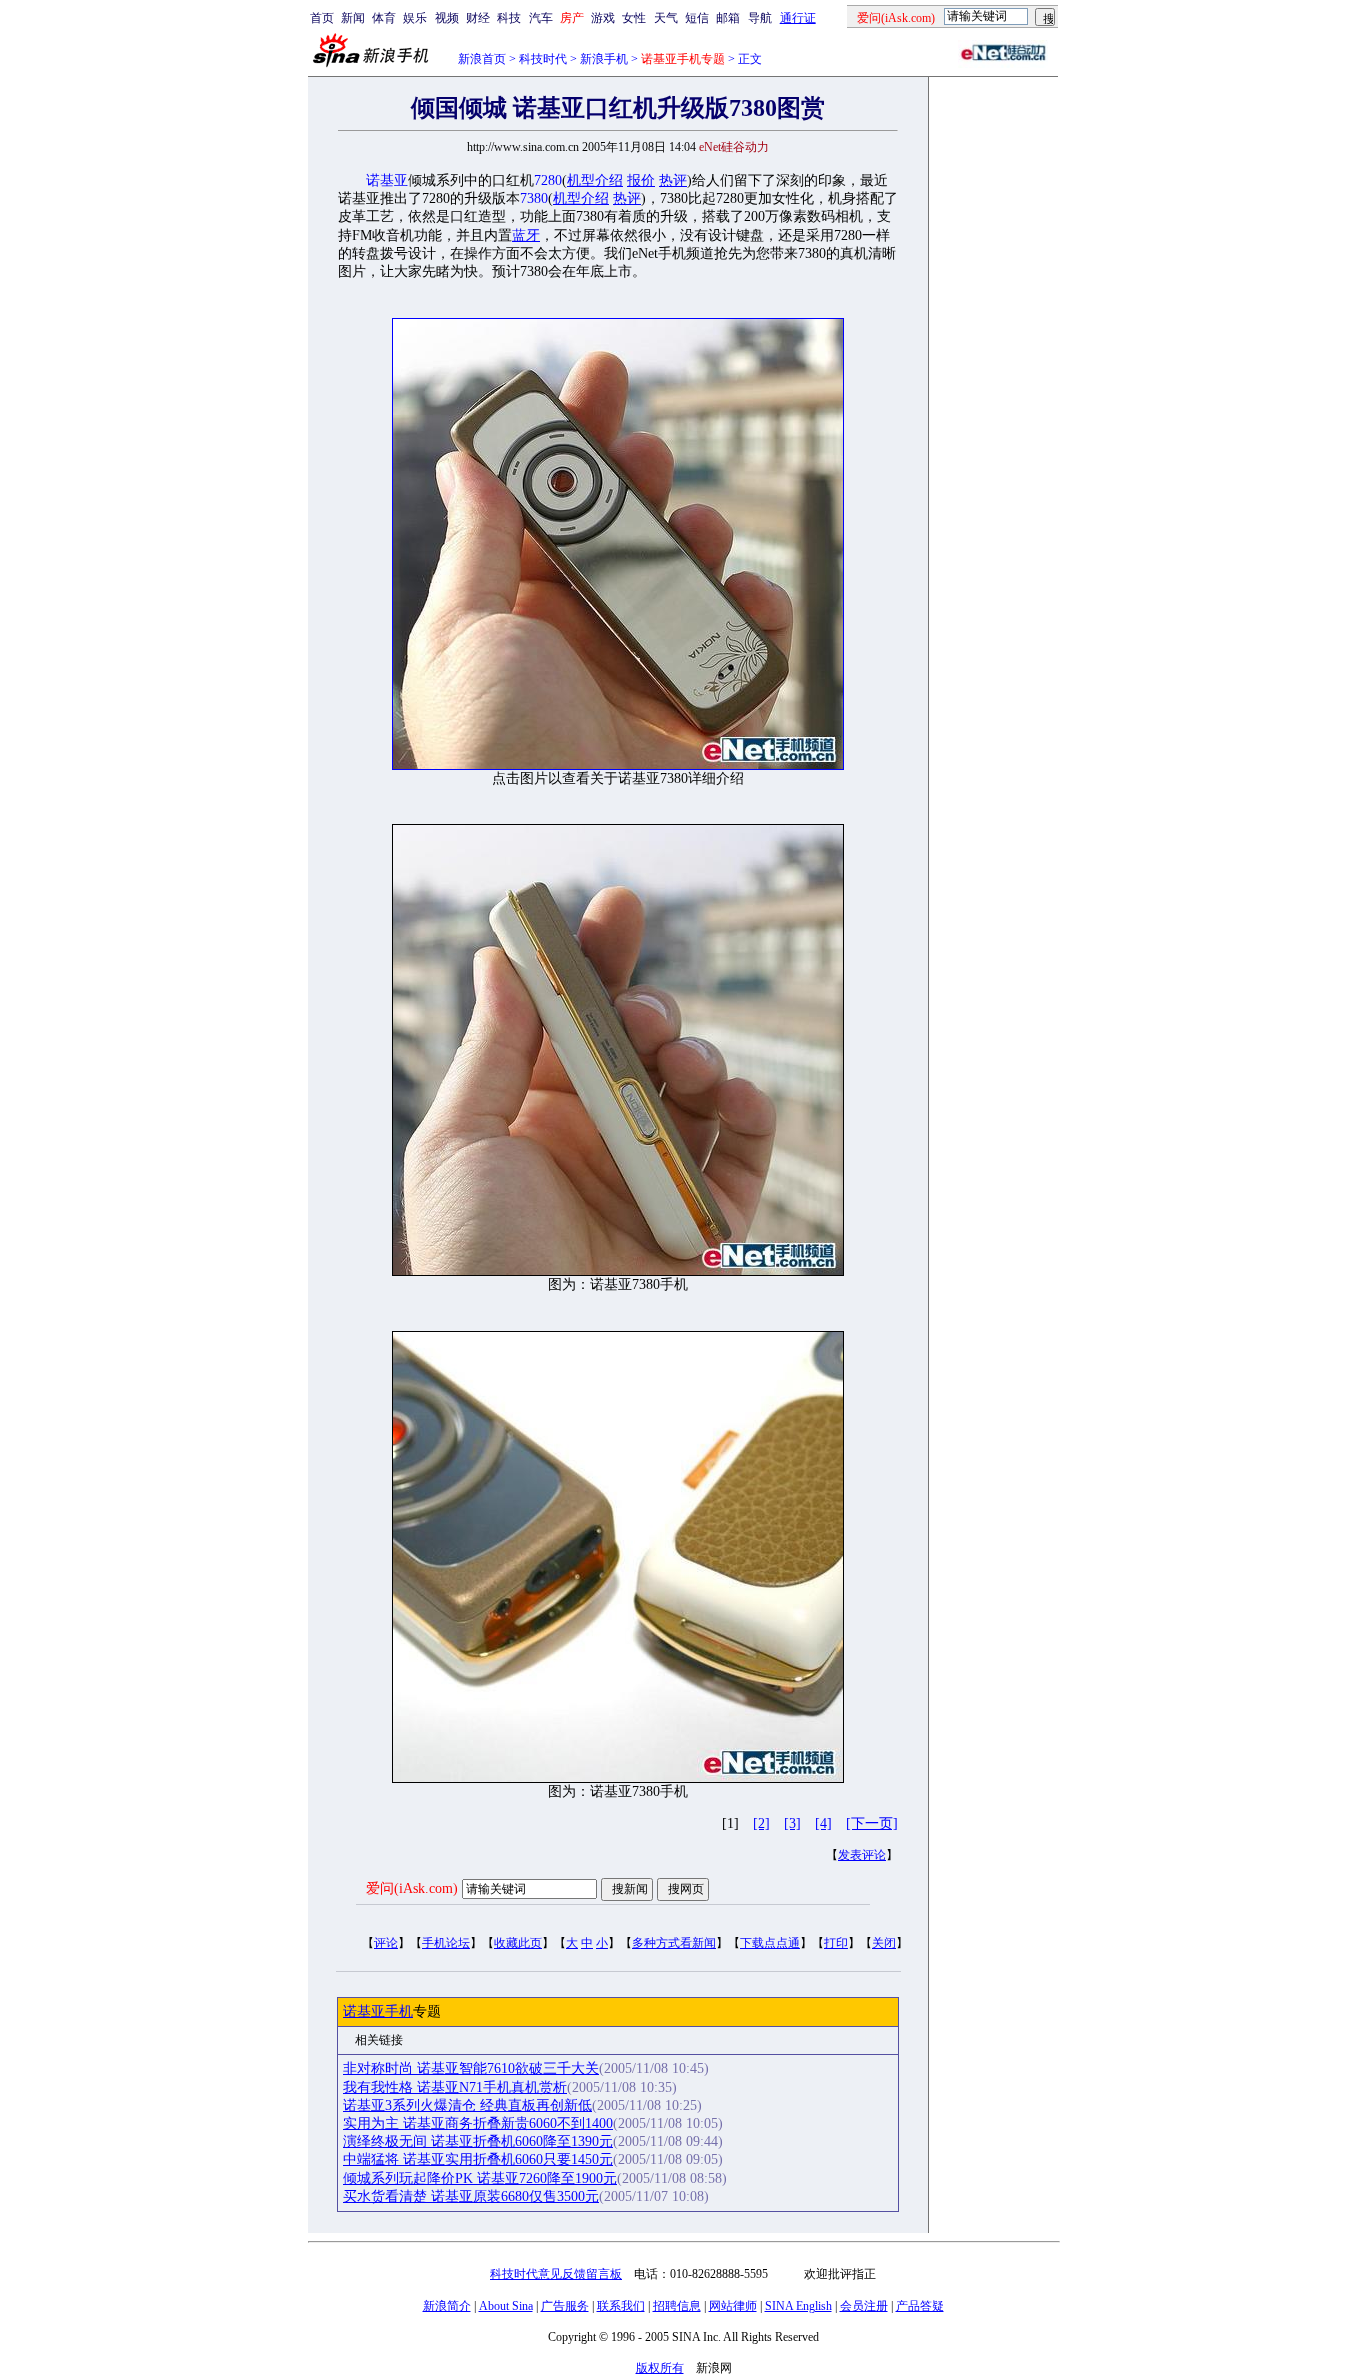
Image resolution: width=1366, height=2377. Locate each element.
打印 (836, 1943)
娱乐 (415, 18)
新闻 (353, 18)
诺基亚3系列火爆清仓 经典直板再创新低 (467, 2105)
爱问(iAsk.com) (412, 1888)
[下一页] (872, 1823)
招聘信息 (677, 2306)
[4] (823, 1823)
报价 (641, 180)
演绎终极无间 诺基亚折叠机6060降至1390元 (478, 2141)
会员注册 (864, 2306)
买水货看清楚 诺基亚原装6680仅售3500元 (471, 2196)
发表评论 (862, 1855)
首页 (322, 18)
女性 (634, 18)
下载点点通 (770, 1943)
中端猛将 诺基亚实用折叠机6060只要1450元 (478, 2159)
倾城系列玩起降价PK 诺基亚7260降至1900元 (480, 2178)
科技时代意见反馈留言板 (556, 2274)
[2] (761, 1823)
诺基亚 (387, 180)
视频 (447, 18)
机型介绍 (595, 180)
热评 (673, 180)
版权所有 (660, 2368)
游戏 (603, 18)
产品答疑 (920, 2306)
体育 (384, 18)
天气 (666, 18)
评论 (386, 1943)
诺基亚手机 (378, 2011)
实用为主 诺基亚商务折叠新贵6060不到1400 (478, 2123)
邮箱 (728, 18)
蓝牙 (526, 235)
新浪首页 (482, 59)
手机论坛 (446, 1943)
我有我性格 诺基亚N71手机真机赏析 (455, 2087)
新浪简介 (447, 2306)
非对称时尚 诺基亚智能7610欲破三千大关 (471, 2068)
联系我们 (621, 2306)
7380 (534, 198)
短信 (697, 18)
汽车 (541, 18)
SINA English (798, 2306)
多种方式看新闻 (674, 1943)
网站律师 (733, 2306)
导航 (760, 18)
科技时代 (543, 59)
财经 (478, 18)
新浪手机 (604, 59)
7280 (548, 180)
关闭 (884, 1943)
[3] (792, 1823)
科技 (509, 18)
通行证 (798, 18)
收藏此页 (518, 1943)
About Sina (506, 2306)
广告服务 (565, 2306)
